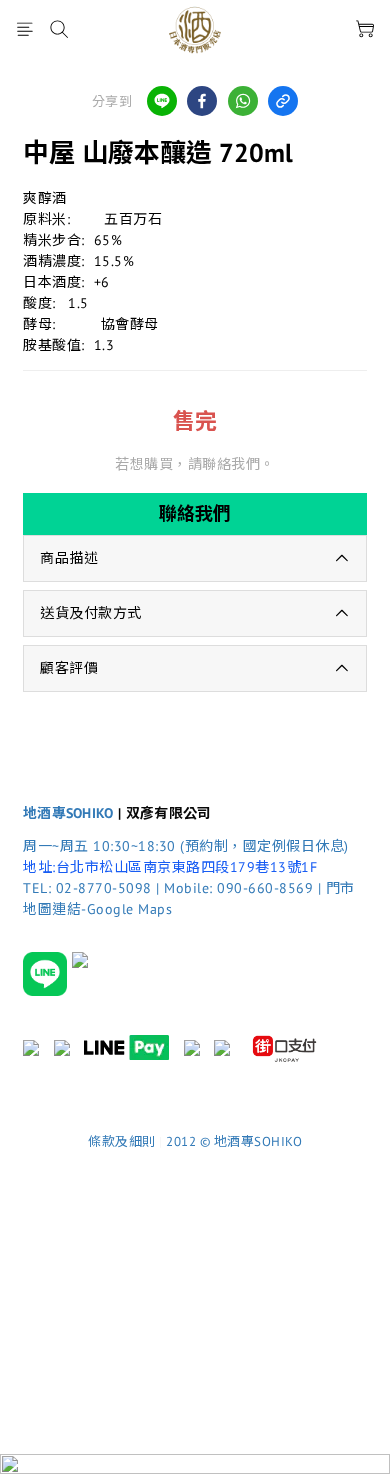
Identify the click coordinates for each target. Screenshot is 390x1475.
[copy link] (283, 101)
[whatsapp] (243, 101)
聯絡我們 (195, 513)
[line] (162, 101)
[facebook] (202, 101)
